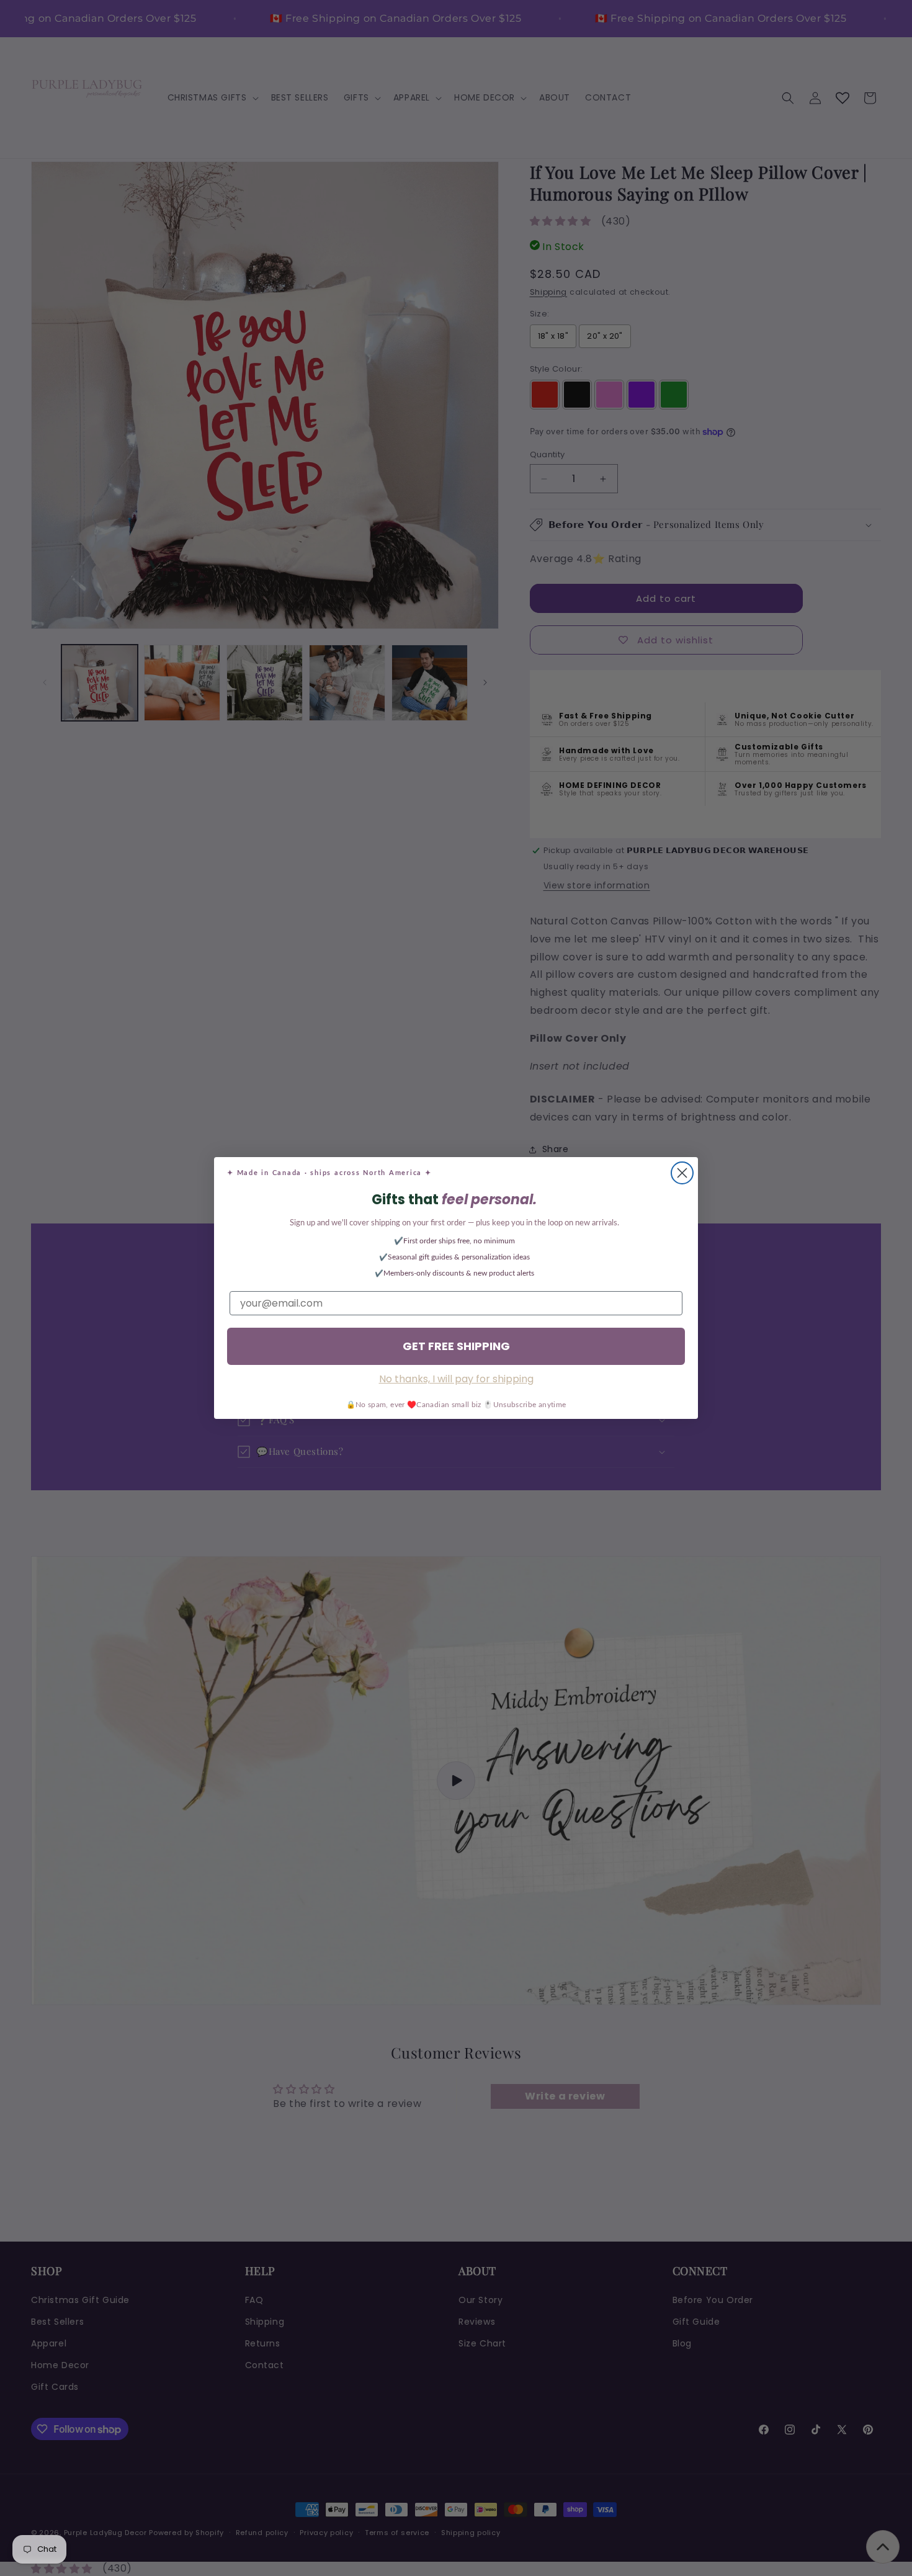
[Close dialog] (682, 1173)
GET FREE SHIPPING (456, 1346)
